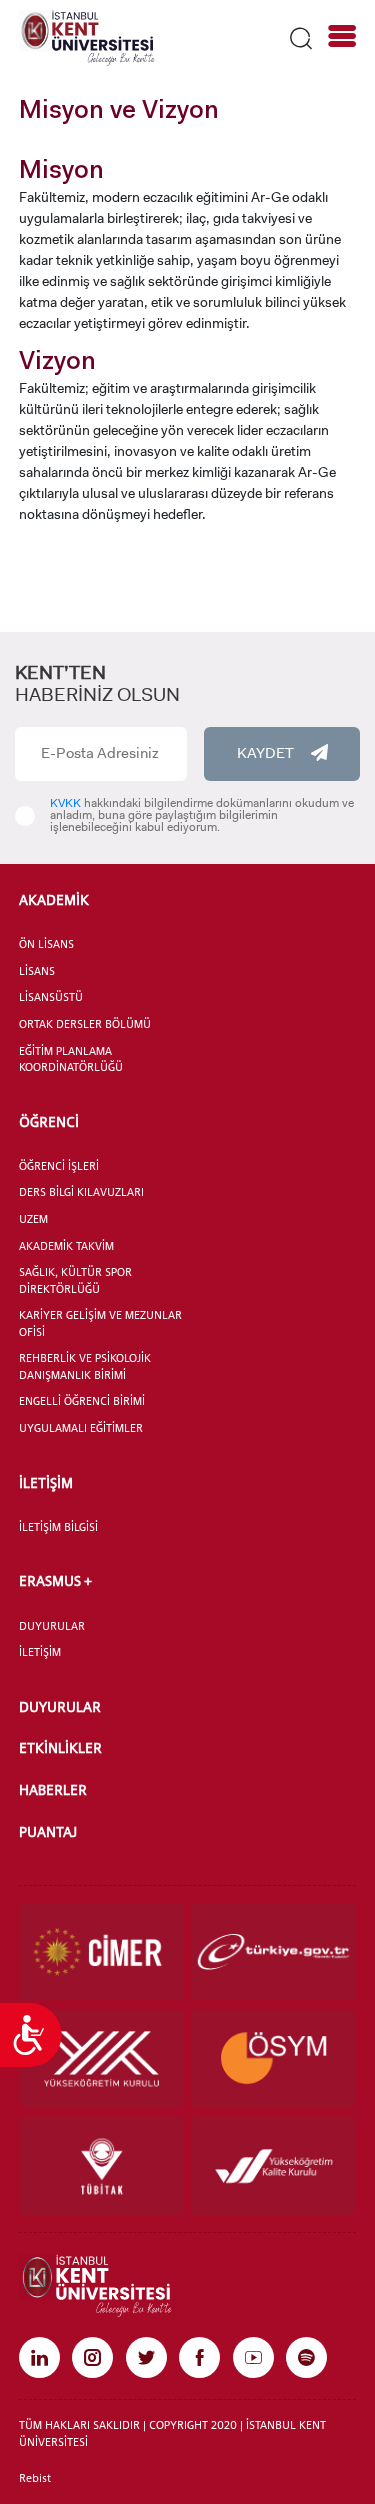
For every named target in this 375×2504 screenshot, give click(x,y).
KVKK (65, 803)
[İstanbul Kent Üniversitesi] (87, 37)
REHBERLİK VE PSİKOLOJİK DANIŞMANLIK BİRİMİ (85, 1366)
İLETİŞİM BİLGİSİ (58, 1527)
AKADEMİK (54, 899)
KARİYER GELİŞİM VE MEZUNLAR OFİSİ (100, 1323)
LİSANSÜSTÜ (51, 997)
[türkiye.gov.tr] (273, 1951)
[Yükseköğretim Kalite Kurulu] (273, 2165)
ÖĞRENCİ (49, 1121)
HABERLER (53, 1789)
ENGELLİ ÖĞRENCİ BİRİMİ (82, 1401)
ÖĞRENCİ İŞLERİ (59, 1166)
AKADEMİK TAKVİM (66, 1246)
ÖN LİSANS (46, 944)
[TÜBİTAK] (101, 2165)
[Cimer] (101, 1951)
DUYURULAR (52, 1626)
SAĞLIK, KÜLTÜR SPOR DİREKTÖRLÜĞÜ (75, 1280)
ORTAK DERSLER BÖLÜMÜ (85, 1024)
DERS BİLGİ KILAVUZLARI (81, 1192)
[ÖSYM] (273, 2058)
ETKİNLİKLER (60, 1747)
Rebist (35, 2478)
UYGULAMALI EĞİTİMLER (81, 1428)
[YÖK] (101, 2058)
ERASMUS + (55, 1580)
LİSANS (37, 971)
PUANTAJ (48, 1831)
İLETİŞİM (46, 1482)
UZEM (33, 1219)
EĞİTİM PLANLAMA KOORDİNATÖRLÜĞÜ (71, 1059)
